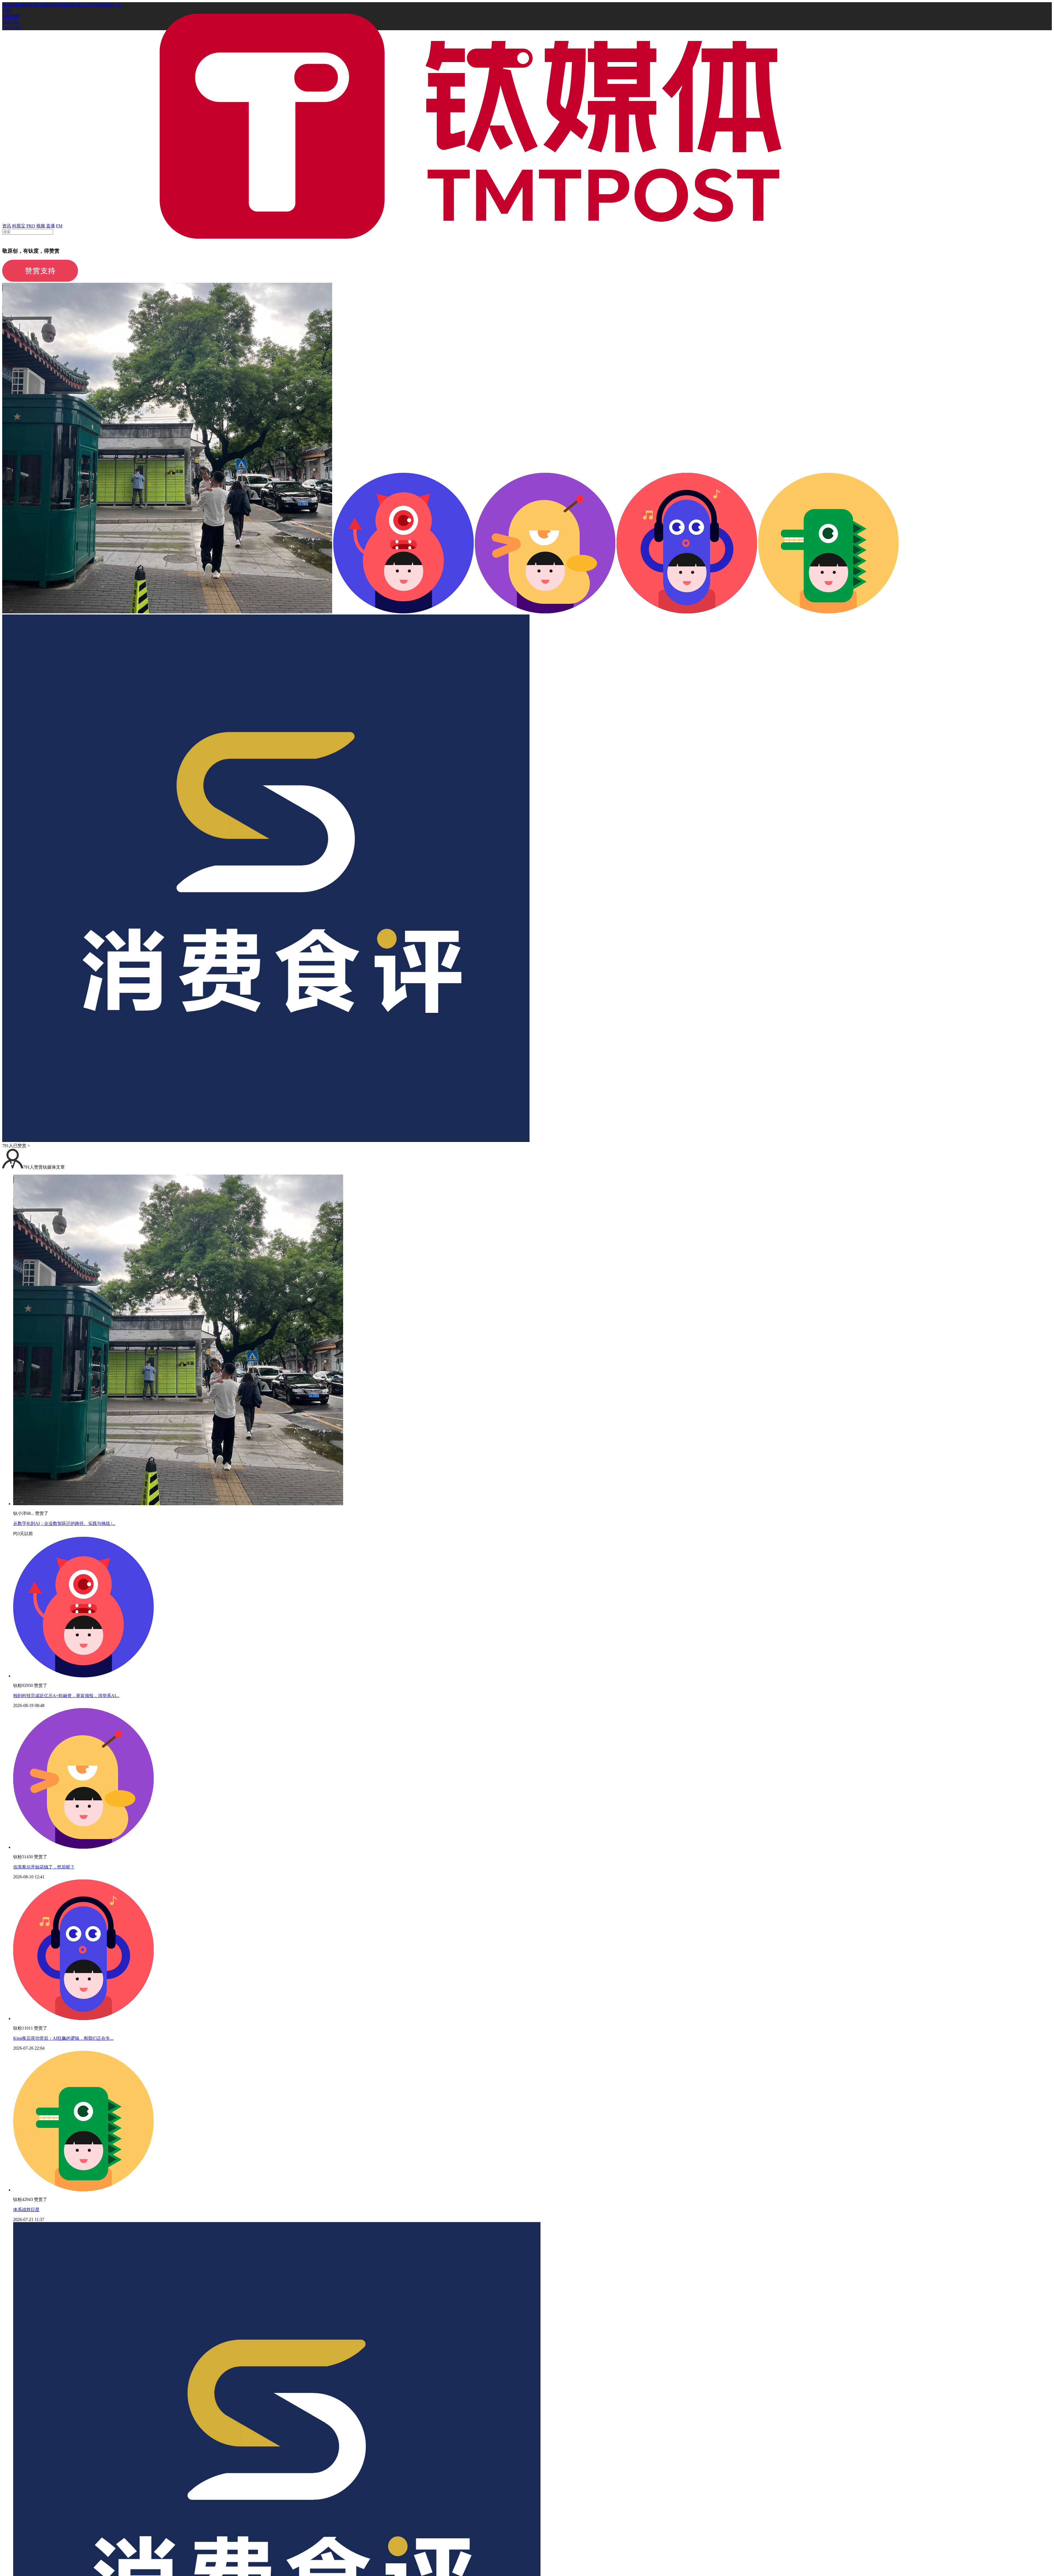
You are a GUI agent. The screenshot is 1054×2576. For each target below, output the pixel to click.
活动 (42, 5)
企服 (15, 5)
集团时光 (72, 5)
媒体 (7, 5)
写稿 (7, 11)
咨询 (33, 5)
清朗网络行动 (108, 5)
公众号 (88, 5)
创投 (24, 5)
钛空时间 (55, 5)
